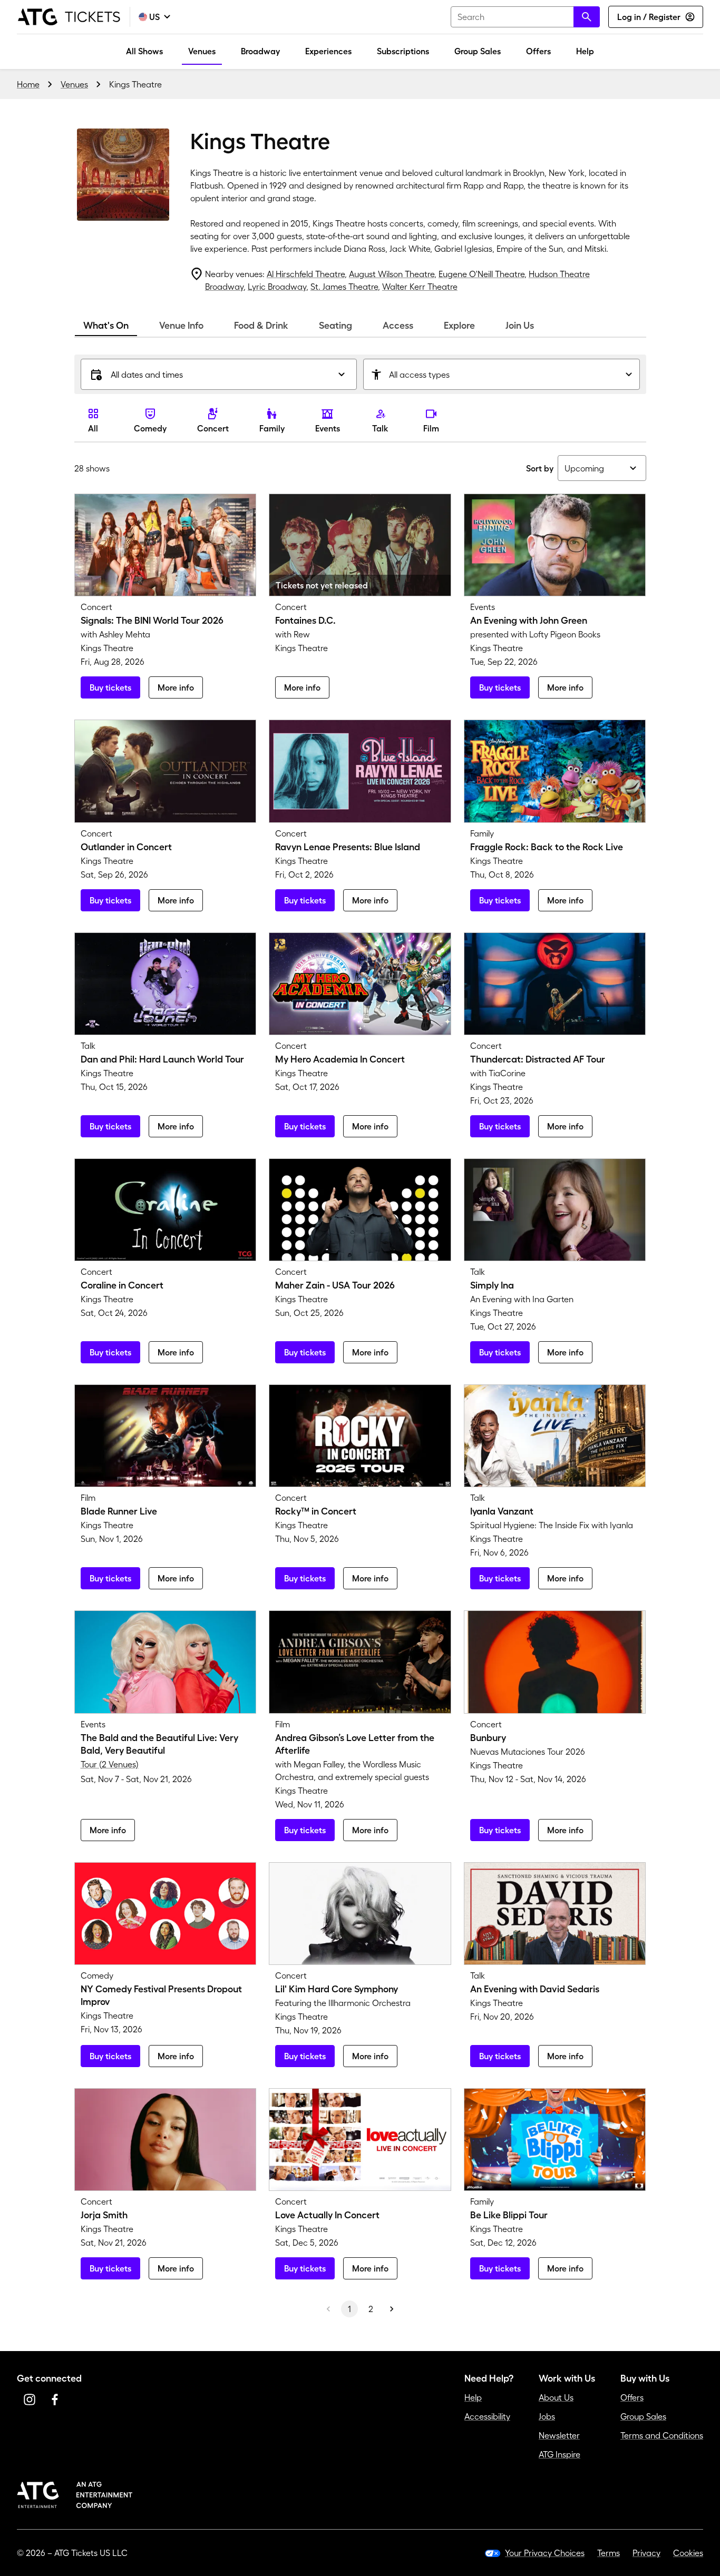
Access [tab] (398, 326)
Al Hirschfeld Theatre (306, 274)
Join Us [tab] (520, 326)
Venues (202, 51)
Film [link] (431, 428)
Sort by (540, 468)
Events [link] (328, 428)
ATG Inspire (560, 2454)
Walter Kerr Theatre (420, 287)
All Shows (144, 51)
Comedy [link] (150, 428)
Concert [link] (213, 428)
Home (28, 84)
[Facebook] (55, 2400)
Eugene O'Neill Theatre (481, 274)
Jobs (547, 2416)
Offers (538, 51)
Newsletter (559, 2435)
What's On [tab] (106, 326)
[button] (219, 374)
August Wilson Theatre (392, 274)
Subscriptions (403, 51)
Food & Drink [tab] (261, 326)
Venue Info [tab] (181, 326)
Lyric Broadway (277, 287)
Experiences (328, 51)
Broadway (260, 51)
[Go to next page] (392, 2309)
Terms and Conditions (662, 2435)
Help (585, 51)
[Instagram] (30, 2400)
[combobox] (525, 17)
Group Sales (478, 51)
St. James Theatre (344, 287)
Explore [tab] (459, 326)
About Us (556, 2397)
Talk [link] (380, 428)
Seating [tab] (335, 326)
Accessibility (487, 2416)
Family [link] (272, 428)
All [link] (93, 428)
